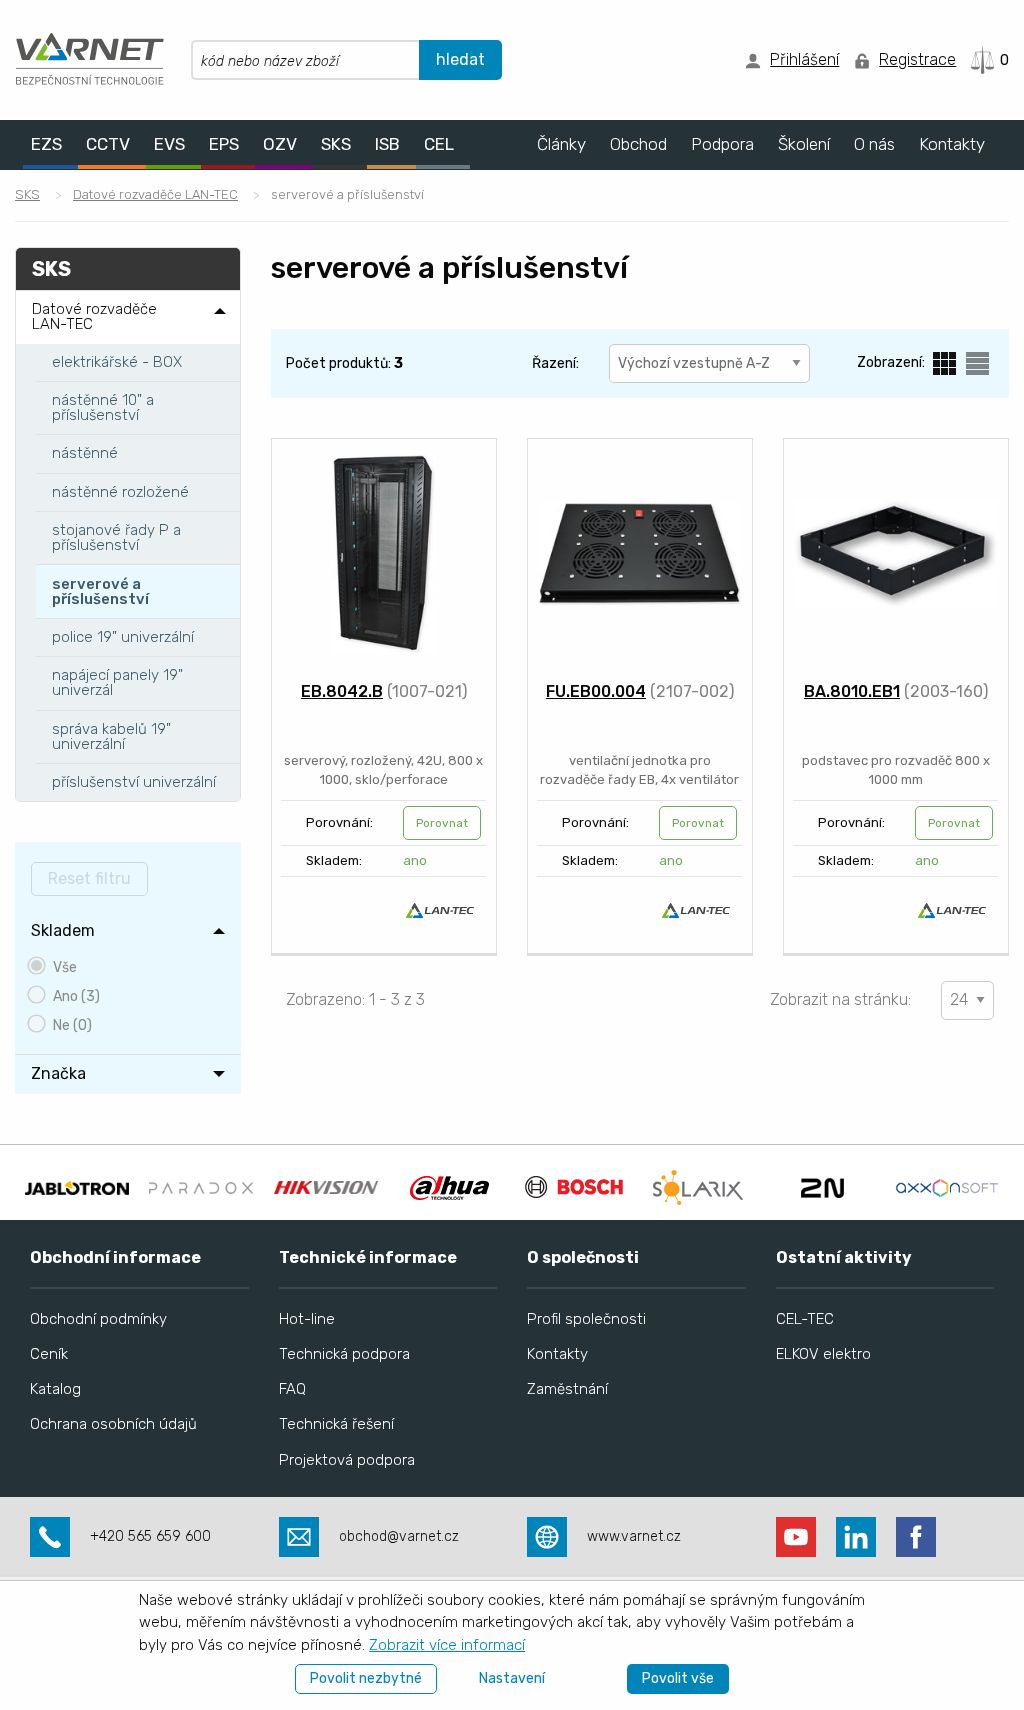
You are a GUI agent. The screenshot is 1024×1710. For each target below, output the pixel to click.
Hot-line (307, 1319)
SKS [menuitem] (336, 144)
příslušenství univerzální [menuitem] (134, 782)
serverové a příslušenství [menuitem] (100, 591)
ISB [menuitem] (387, 144)
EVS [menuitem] (169, 144)
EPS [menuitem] (224, 144)
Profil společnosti (586, 1319)
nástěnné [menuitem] (85, 453)
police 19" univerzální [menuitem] (123, 637)
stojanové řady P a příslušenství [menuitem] (116, 537)
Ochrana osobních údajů (113, 1424)
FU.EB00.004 (596, 691)
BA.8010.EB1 (852, 691)
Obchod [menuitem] (638, 144)
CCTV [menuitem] (108, 144)
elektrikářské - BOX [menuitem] (117, 362)
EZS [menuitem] (46, 144)
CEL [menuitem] (439, 144)
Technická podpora (344, 1354)
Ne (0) (72, 1025)
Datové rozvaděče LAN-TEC (155, 194)
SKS (27, 194)
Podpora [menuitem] (722, 144)
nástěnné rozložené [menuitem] (120, 492)
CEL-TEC (805, 1319)
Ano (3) (76, 996)
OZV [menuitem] (280, 144)
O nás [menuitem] (874, 144)
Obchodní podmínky (98, 1319)
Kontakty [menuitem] (952, 144)
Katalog (55, 1389)
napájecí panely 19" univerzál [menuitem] (117, 682)
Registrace (917, 59)
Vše (65, 967)
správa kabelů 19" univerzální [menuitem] (111, 736)
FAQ (292, 1389)
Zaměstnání (567, 1389)
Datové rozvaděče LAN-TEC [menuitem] (94, 316)
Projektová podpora (347, 1460)
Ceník (49, 1354)
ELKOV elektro (823, 1354)
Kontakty (557, 1354)
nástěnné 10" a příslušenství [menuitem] (103, 407)
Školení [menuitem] (804, 144)
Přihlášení (804, 59)
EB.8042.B (342, 691)
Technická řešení (336, 1424)
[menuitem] (128, 931)
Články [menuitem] (561, 144)
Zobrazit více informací (447, 1645)
